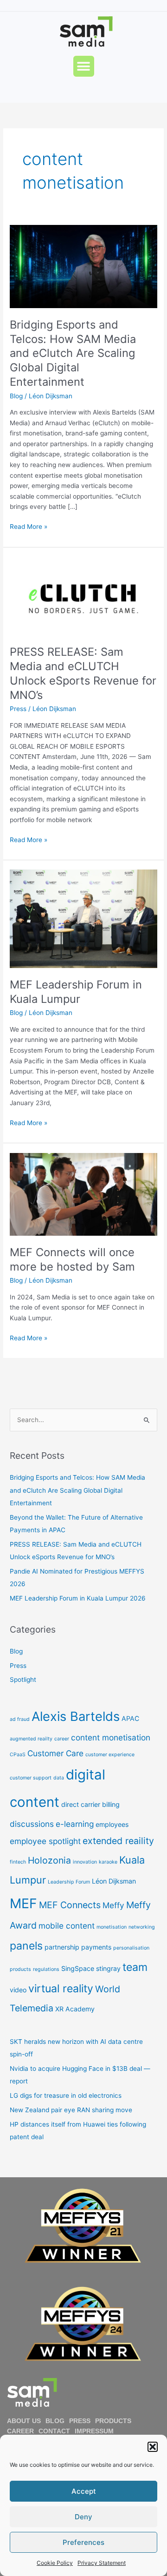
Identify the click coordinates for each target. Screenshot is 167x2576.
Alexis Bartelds (76, 1716)
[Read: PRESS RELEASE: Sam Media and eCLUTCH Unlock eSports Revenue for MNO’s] (83, 596)
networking (142, 1927)
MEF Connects (70, 1905)
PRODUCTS (113, 2421)
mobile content (67, 1926)
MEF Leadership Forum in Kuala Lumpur (76, 992)
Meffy (113, 1905)
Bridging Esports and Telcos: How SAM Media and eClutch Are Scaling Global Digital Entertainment (73, 353)
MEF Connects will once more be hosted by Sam (72, 1259)
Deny (83, 2517)
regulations (46, 1969)
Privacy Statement (102, 2563)
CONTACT (54, 2431)
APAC (130, 1718)
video (18, 1990)
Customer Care (55, 1753)
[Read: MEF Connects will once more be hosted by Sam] (83, 1194)
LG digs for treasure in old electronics (66, 2095)
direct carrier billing (90, 1804)
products (20, 1969)
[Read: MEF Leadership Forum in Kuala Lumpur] (83, 918)
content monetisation (111, 1737)
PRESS (80, 2421)
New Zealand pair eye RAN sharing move (71, 2110)
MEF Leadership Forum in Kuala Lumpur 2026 (78, 1598)
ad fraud (20, 1719)
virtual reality (61, 1989)
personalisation (131, 1948)
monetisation (112, 1927)
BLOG (55, 2421)
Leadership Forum (69, 1882)
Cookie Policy (55, 2563)
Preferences (83, 2542)
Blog (16, 396)
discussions (32, 1824)
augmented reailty (31, 1739)
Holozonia (49, 1860)
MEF (23, 1903)
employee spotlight (45, 1841)
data (59, 1778)
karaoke (108, 1862)
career (62, 1739)
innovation (85, 1862)
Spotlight (23, 1680)
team (135, 1967)
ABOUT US (24, 2421)
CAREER (20, 2431)
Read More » (29, 526)
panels (26, 1946)
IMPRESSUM (94, 2431)
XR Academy (75, 2009)
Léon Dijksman (114, 1881)
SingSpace (78, 1968)
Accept (84, 2491)
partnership (62, 1947)
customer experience (110, 1755)
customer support (31, 1778)
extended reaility (118, 1841)
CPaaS (18, 1755)
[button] (153, 2447)
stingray (108, 1968)
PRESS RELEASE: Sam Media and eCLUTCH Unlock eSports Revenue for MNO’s (83, 673)
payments (96, 1947)
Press (18, 709)
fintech (18, 1862)
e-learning (75, 1824)
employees (112, 1824)
